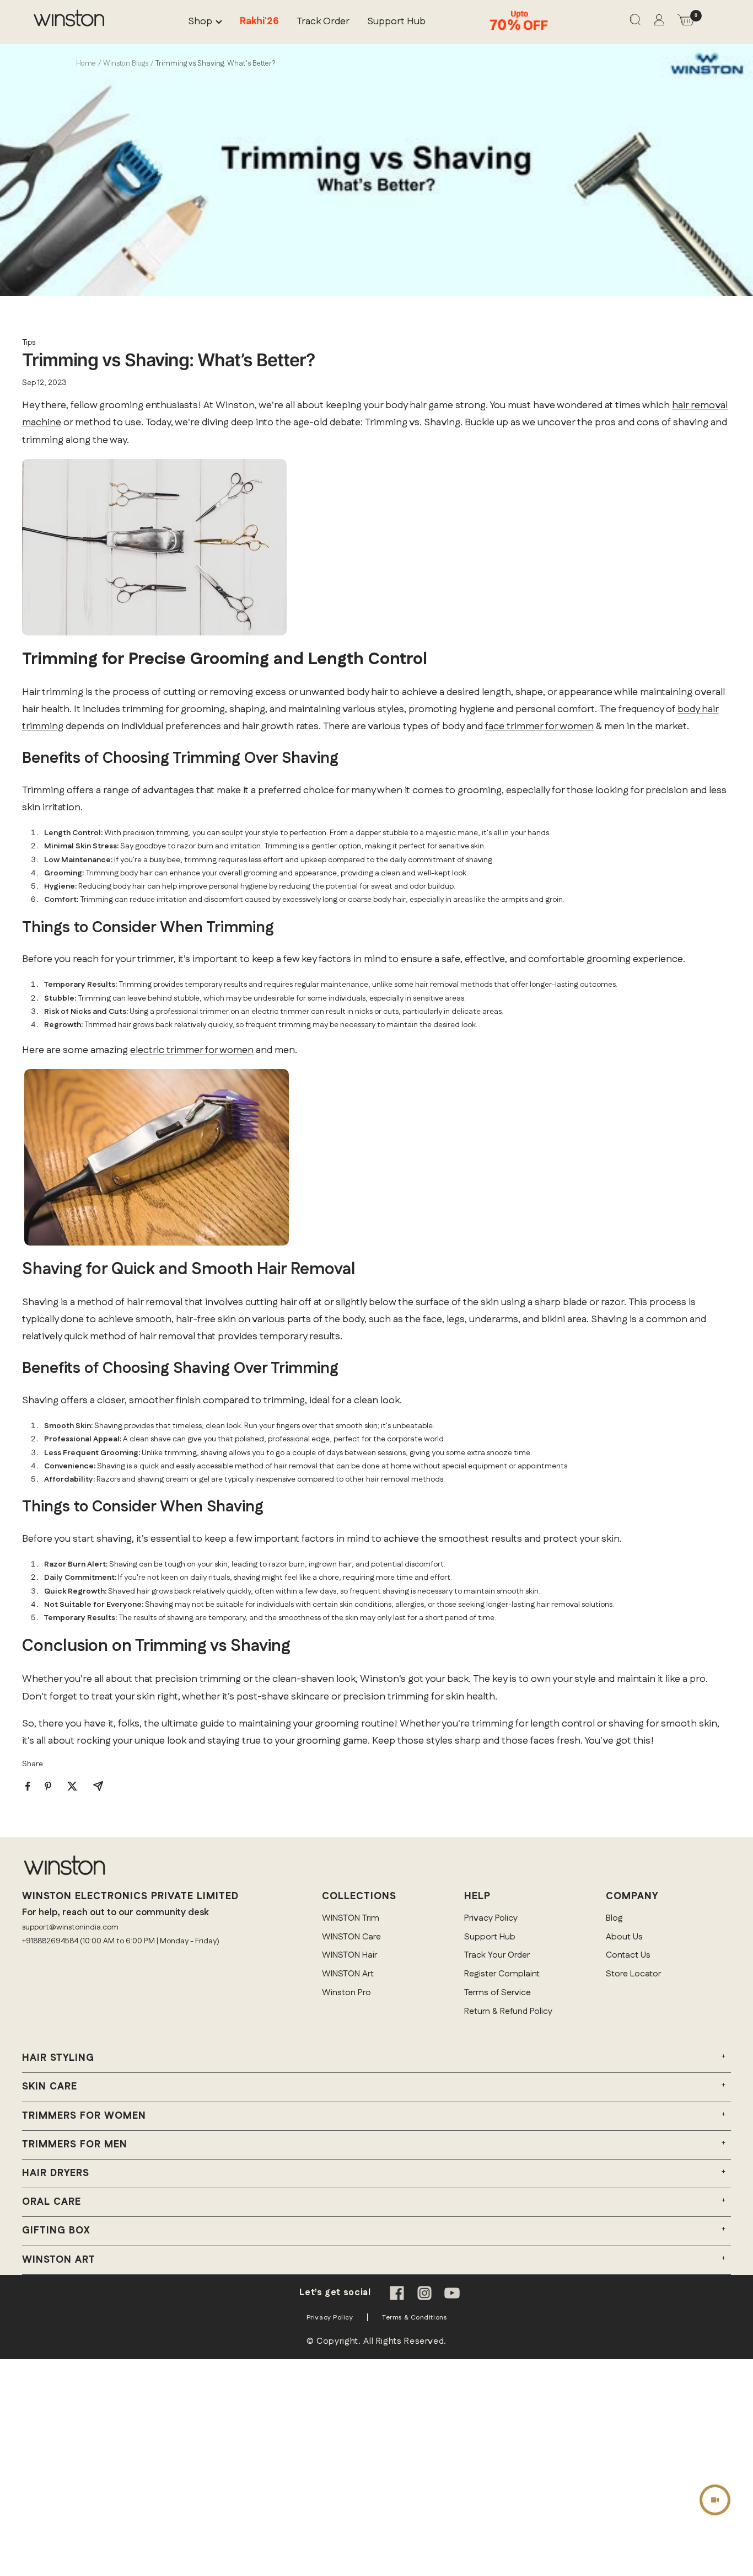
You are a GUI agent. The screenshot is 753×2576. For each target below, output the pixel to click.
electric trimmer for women (192, 1050)
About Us (624, 1937)
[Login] (659, 22)
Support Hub (396, 22)
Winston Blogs (126, 63)
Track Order (323, 22)
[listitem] (28, 1786)
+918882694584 (50, 1941)
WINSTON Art (348, 1974)
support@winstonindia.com (70, 1927)
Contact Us (628, 1955)
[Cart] (686, 22)
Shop (200, 22)
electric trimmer (280, 1012)
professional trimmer (192, 1012)
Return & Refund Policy (508, 2011)
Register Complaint (502, 1974)
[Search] (635, 22)
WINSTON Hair (349, 1955)
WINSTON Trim (351, 1918)
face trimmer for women (539, 726)
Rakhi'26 (259, 22)
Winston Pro (346, 1993)
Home (86, 63)
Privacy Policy (491, 1918)
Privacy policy (330, 2318)
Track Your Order (497, 1955)
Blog (614, 1918)
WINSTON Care (351, 1937)
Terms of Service (497, 1993)
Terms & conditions (414, 2318)
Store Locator (633, 1974)
